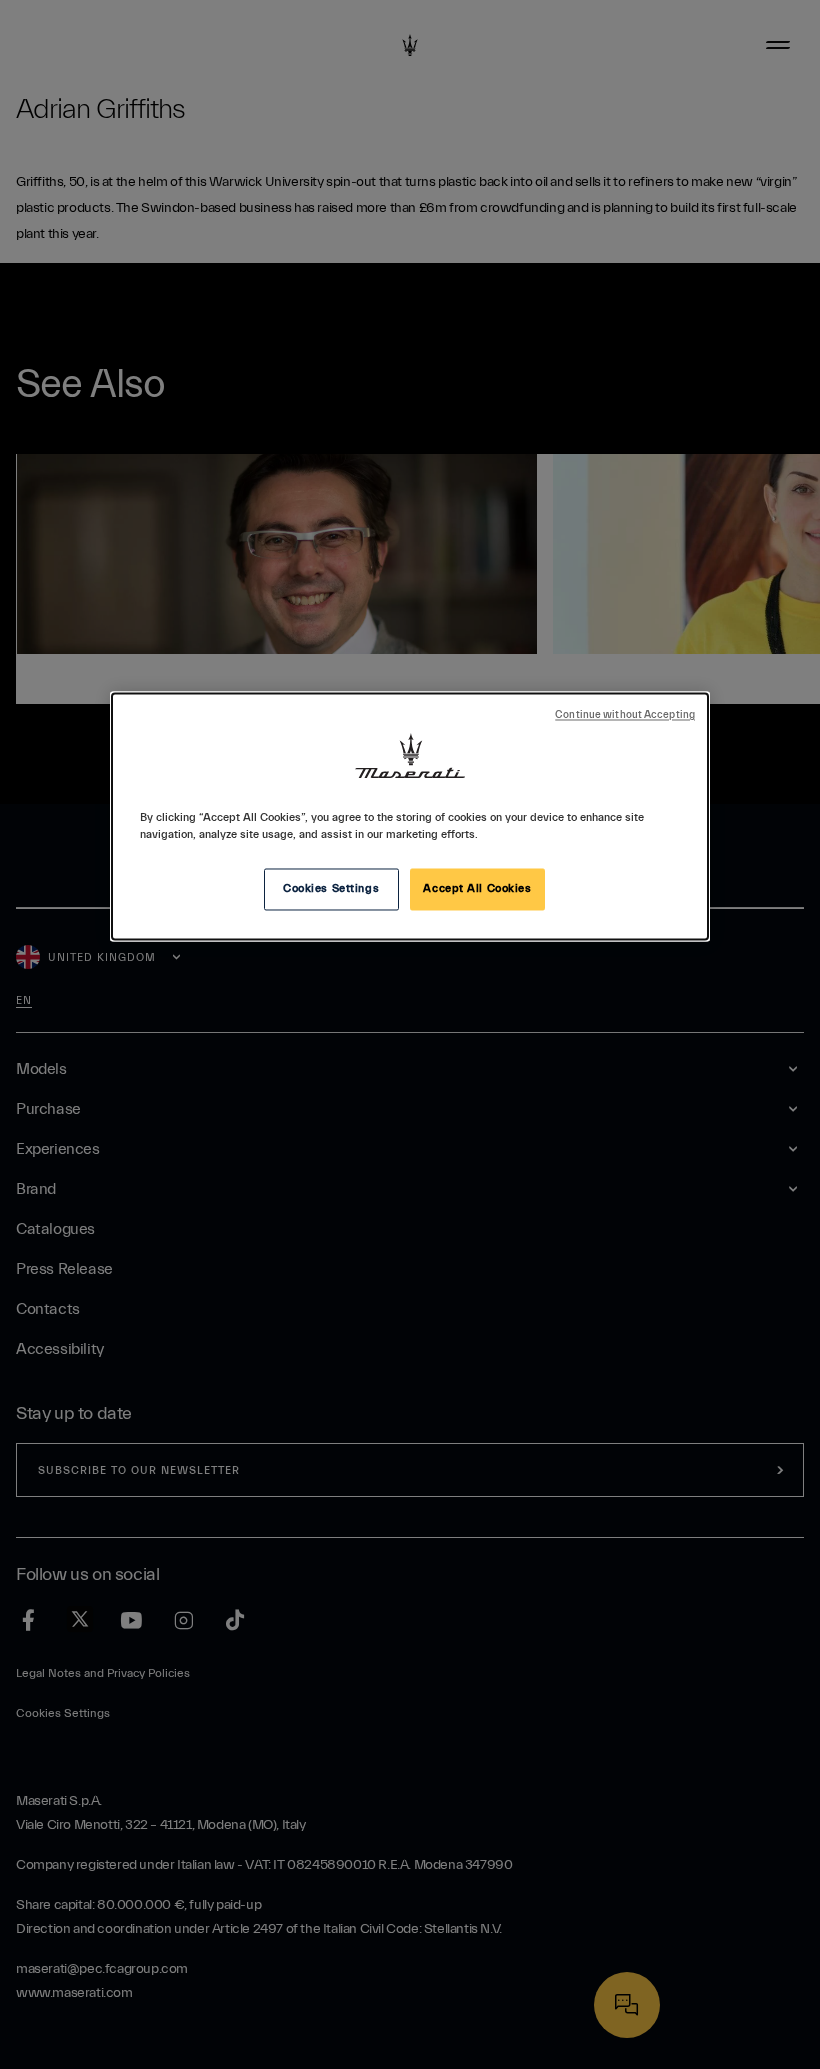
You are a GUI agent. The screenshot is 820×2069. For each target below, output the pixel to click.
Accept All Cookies (477, 889)
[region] (410, 817)
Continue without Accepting (625, 716)
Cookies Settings (331, 889)
